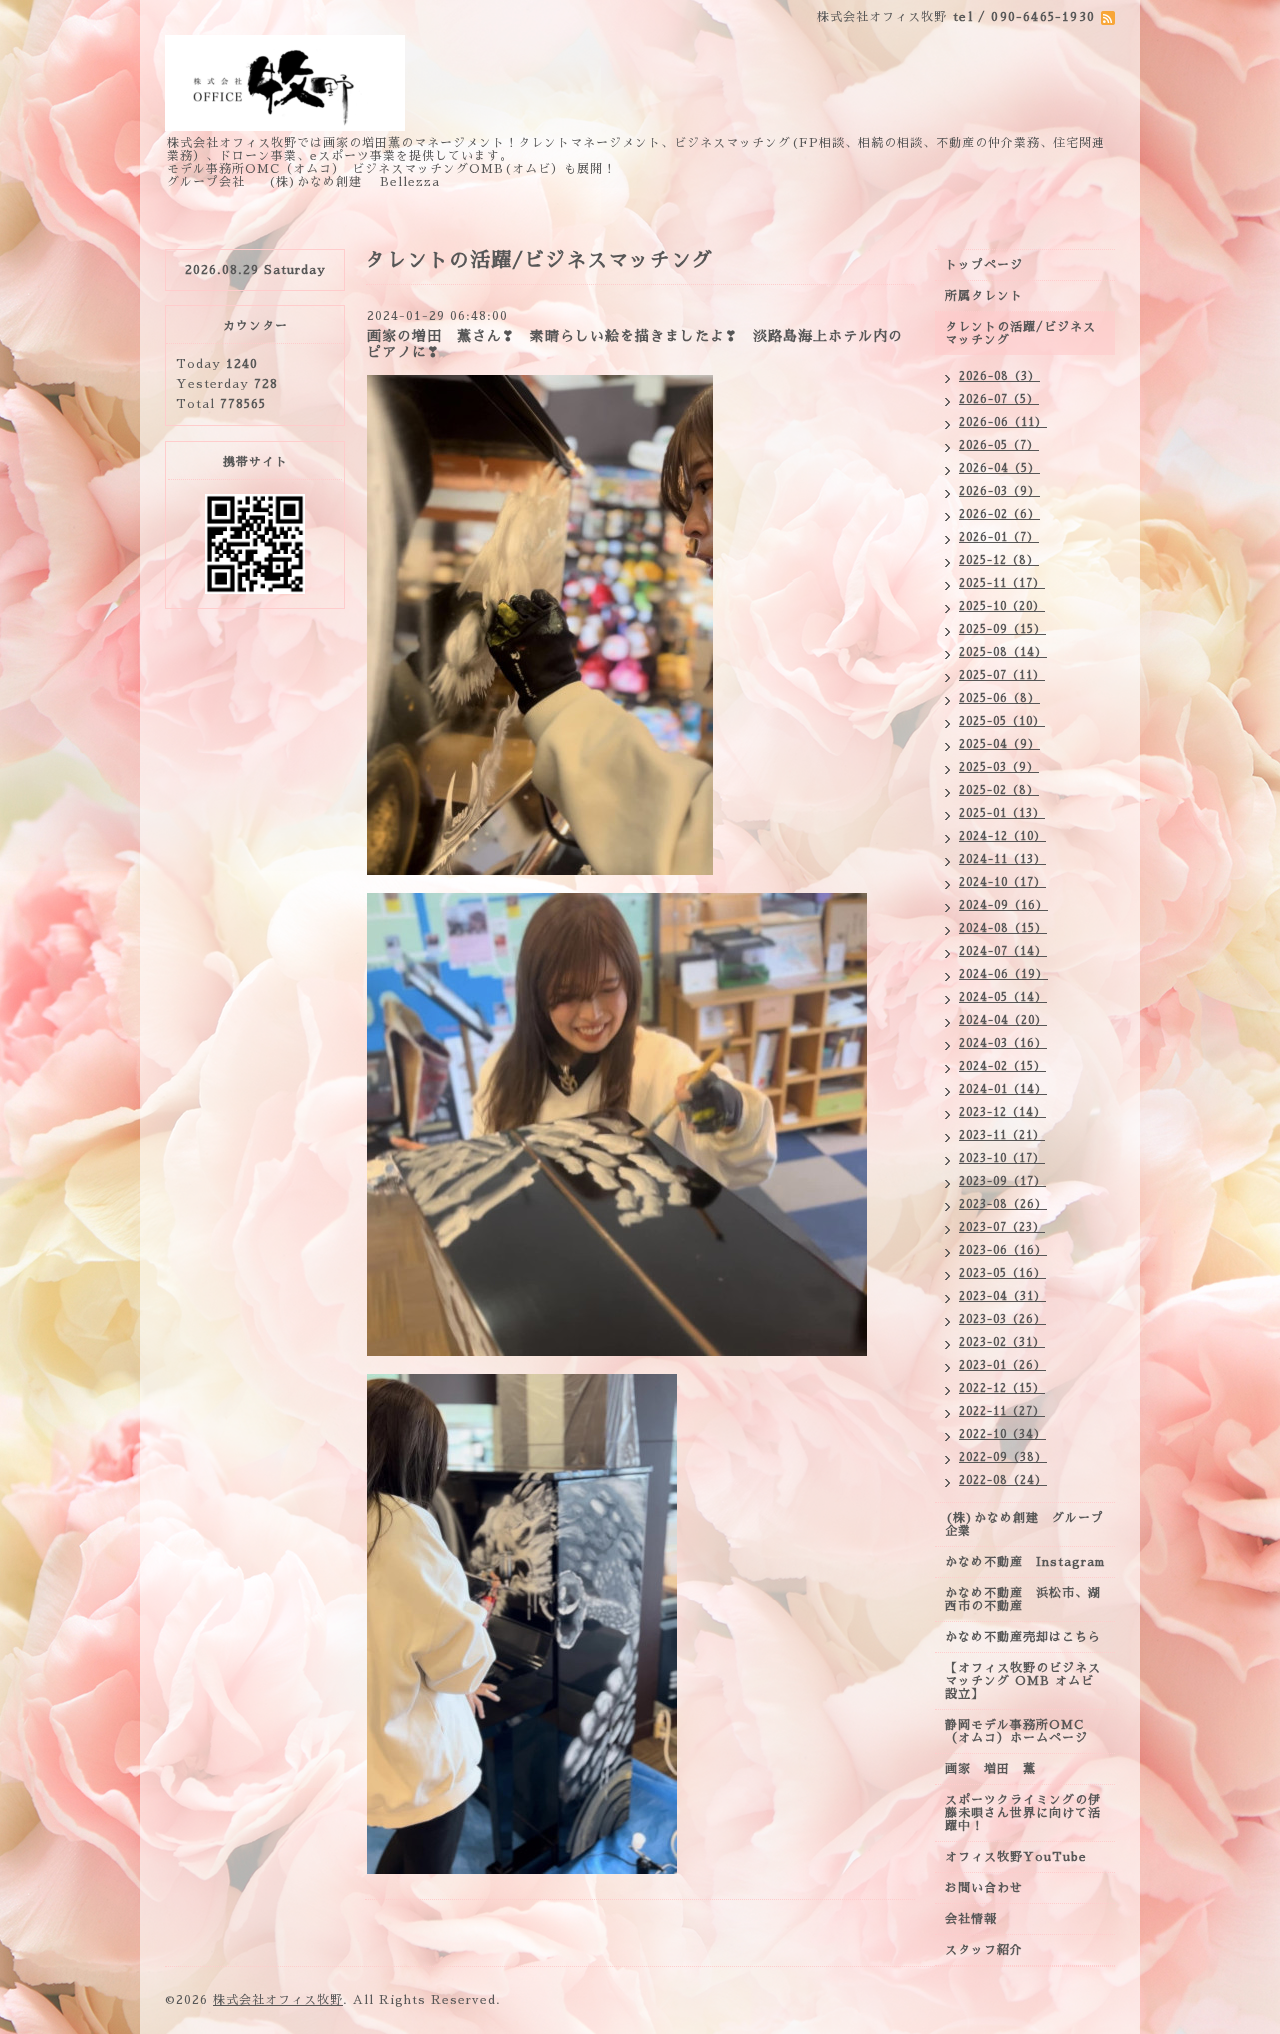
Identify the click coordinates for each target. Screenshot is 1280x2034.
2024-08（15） (1003, 928)
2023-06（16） (1003, 1250)
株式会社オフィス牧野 (278, 2000)
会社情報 (971, 1919)
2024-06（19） (1003, 974)
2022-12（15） (1002, 1388)
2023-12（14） (1002, 1112)
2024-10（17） (1002, 882)
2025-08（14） (1003, 652)
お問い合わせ (984, 1888)
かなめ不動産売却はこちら (1023, 1637)
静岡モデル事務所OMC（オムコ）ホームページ (1016, 1731)
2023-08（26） (1003, 1204)
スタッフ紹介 (984, 1950)
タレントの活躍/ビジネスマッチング (1020, 333)
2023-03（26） (1002, 1319)
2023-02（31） (1002, 1342)
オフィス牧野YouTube (1016, 1857)
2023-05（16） (1002, 1273)
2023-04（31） (1002, 1296)
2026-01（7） (999, 537)
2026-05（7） (999, 445)
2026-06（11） (1003, 422)
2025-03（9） (999, 767)
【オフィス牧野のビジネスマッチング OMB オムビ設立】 (1023, 1681)
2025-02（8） (999, 790)
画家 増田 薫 (997, 1769)
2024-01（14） (1003, 1089)
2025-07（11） (1002, 675)
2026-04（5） (999, 468)
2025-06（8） (999, 698)
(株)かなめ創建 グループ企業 (1024, 1524)
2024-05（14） (1003, 997)
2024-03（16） (1003, 1043)
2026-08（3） (999, 376)
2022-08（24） (1003, 1480)
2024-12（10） (1002, 836)
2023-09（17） (1002, 1181)
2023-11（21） (1002, 1135)
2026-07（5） (999, 399)
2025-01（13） (1002, 813)
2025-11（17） (1002, 583)
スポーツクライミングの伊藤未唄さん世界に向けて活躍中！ (1023, 1813)
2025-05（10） (1002, 721)
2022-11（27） (1002, 1411)
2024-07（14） (1003, 951)
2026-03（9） (999, 491)
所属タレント (984, 296)
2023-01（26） (1002, 1365)
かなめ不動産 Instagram (1030, 1562)
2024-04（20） (1003, 1020)
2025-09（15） (1002, 629)
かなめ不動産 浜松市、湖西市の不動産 (1023, 1599)
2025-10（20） (1002, 606)
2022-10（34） (1002, 1434)
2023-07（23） (1002, 1227)
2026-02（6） (999, 514)
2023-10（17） (1002, 1158)
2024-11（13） (1002, 859)
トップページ (984, 265)
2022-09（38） (1003, 1457)
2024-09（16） (1003, 905)
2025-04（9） (999, 744)
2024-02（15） (1002, 1066)
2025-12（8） (999, 560)
